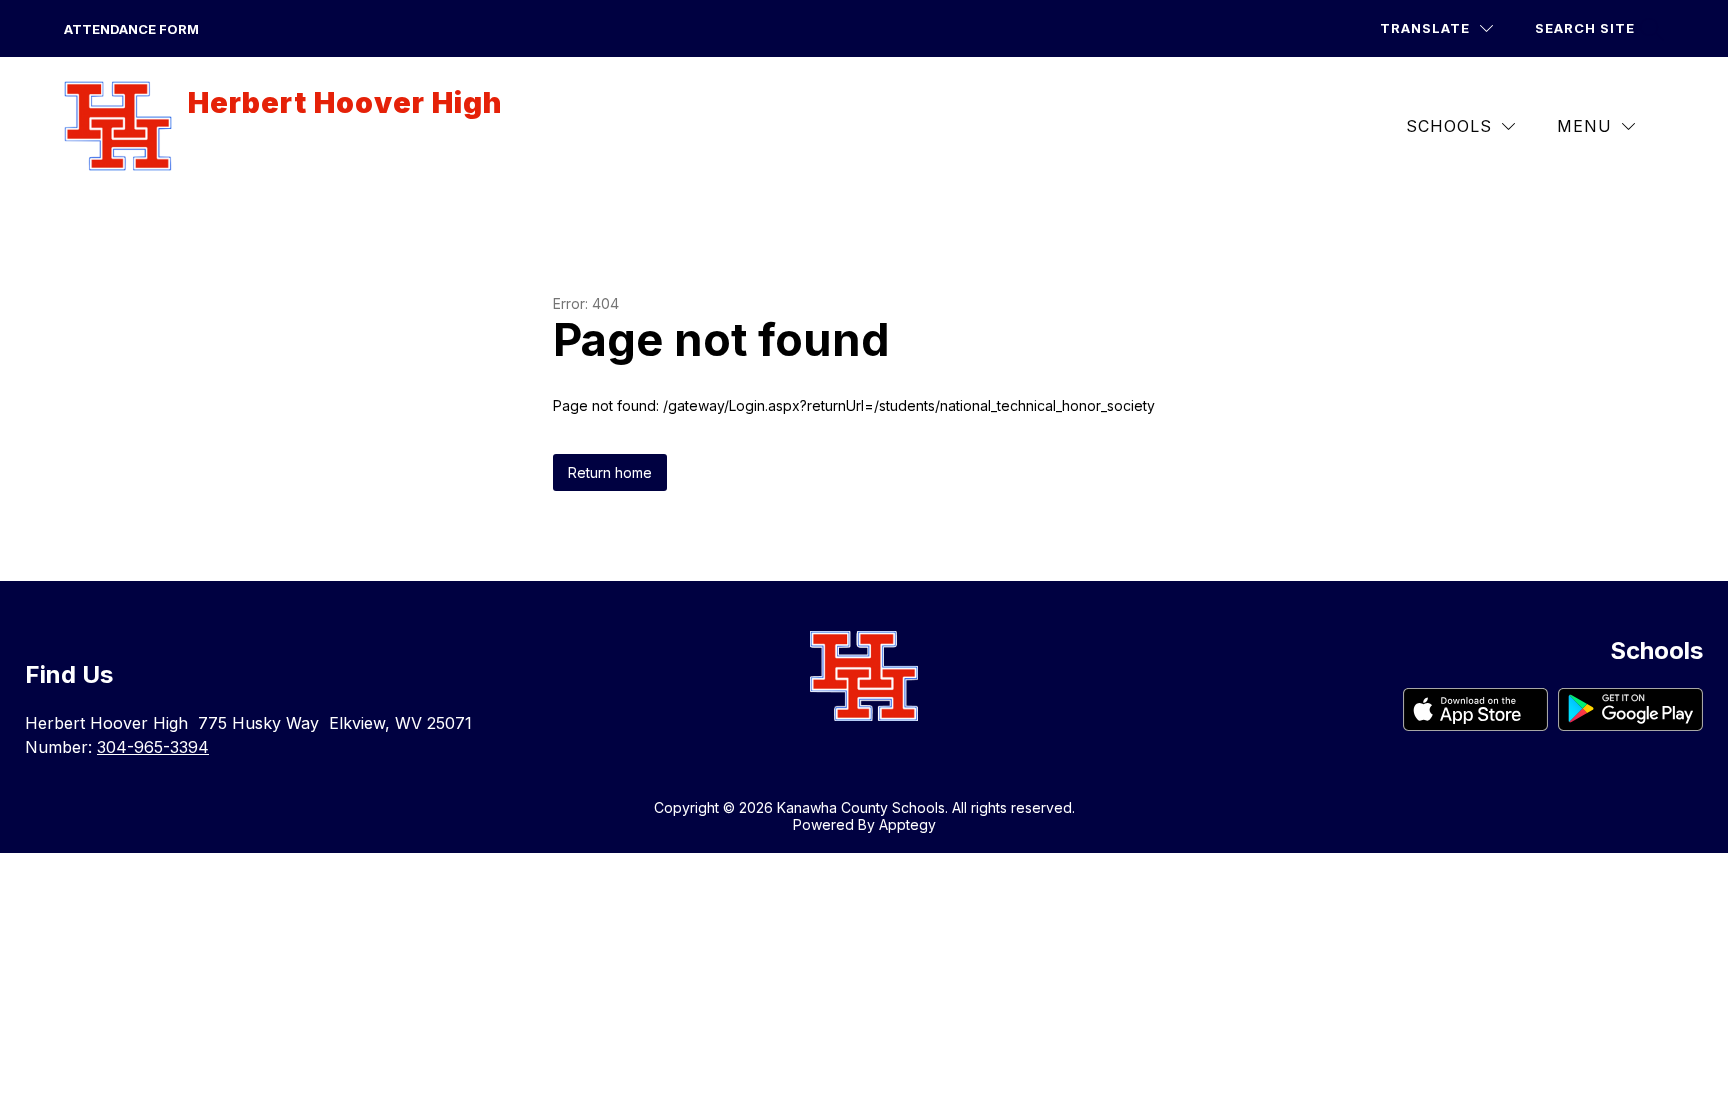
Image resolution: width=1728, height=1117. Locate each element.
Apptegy (907, 824)
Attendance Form (131, 29)
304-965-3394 (153, 747)
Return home (610, 472)
